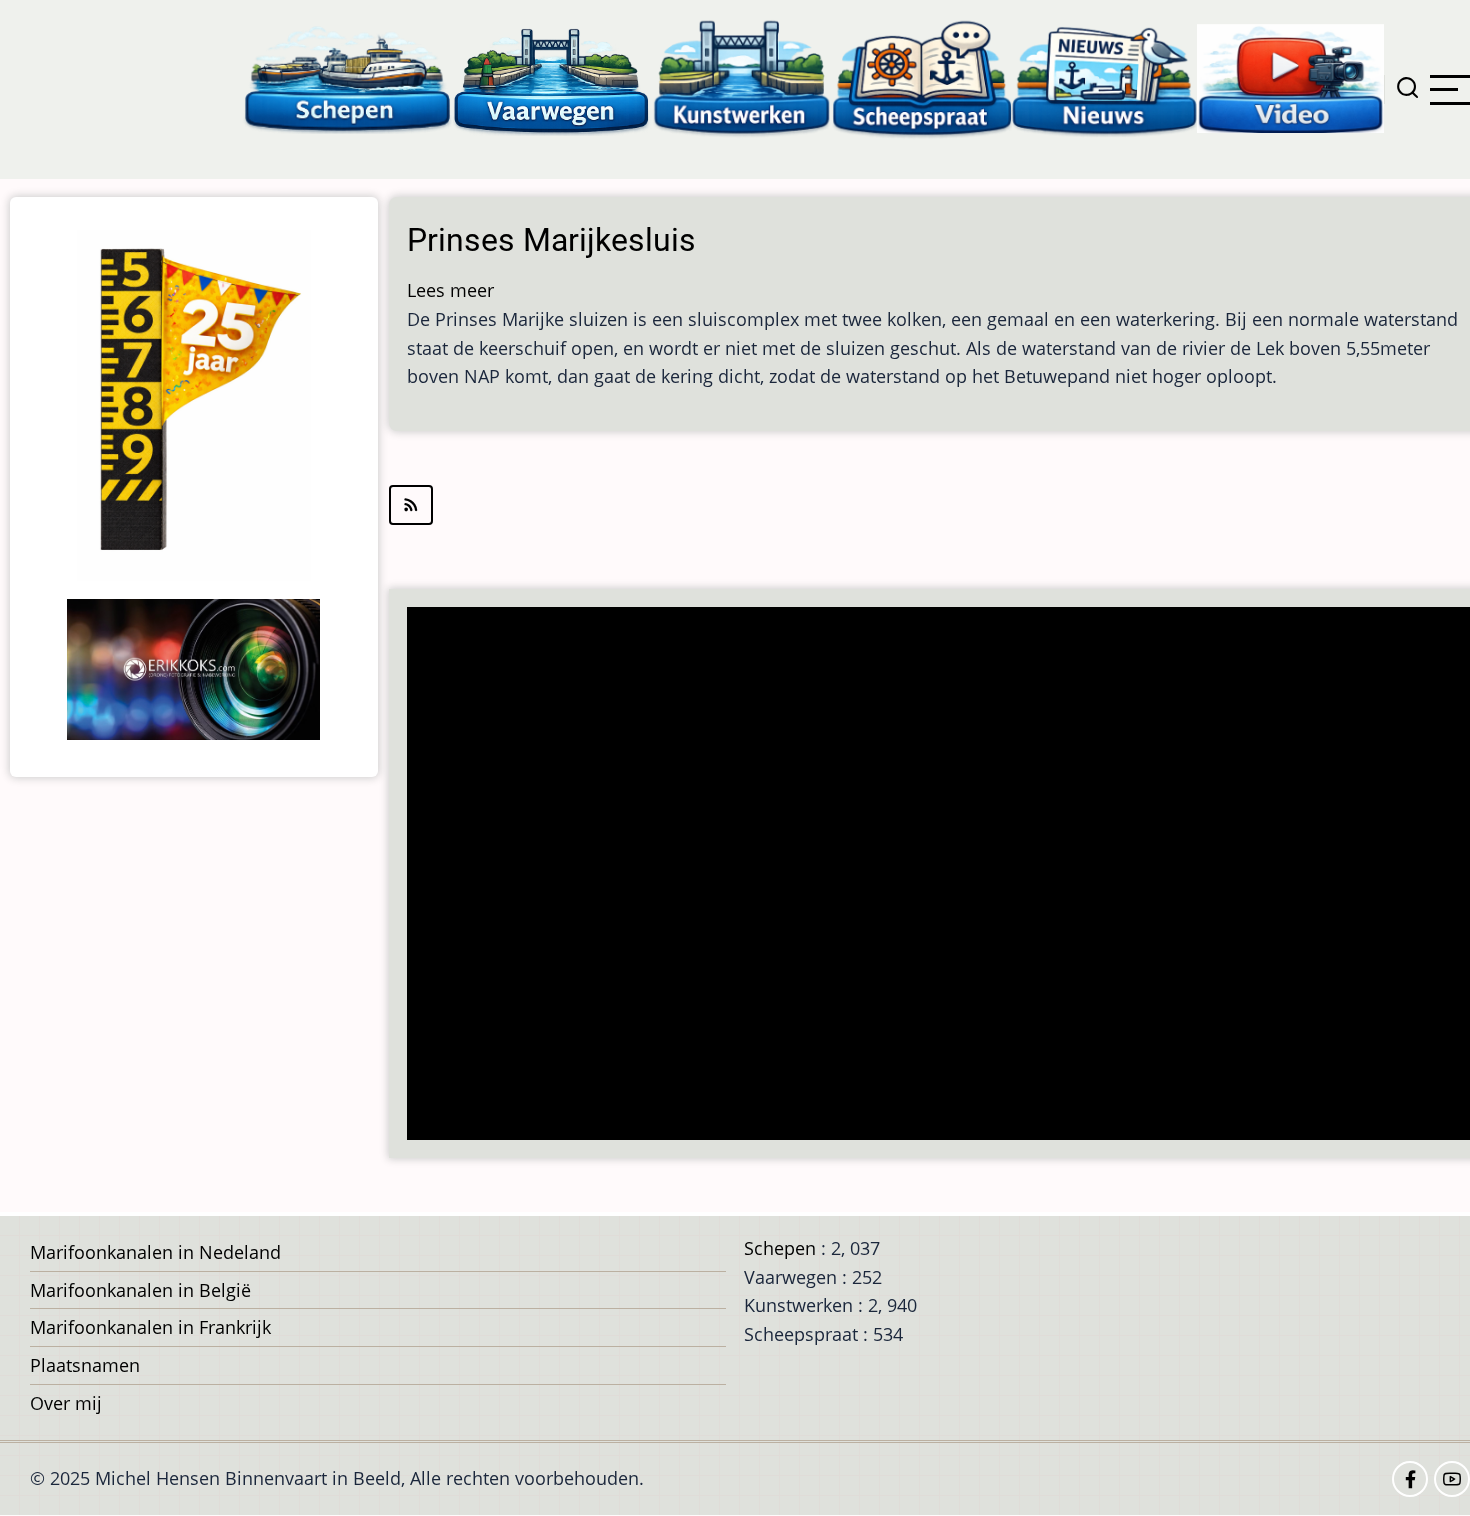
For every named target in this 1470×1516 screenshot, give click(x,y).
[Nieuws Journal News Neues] (1104, 77)
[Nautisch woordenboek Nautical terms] (922, 77)
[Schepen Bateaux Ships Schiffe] (347, 77)
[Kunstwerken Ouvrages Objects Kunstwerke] (742, 77)
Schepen (780, 1248)
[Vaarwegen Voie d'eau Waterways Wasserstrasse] (552, 77)
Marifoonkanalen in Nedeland (155, 1252)
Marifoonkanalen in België (140, 1290)
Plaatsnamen (85, 1365)
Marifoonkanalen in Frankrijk (150, 1327)
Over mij (66, 1403)
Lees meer (450, 290)
